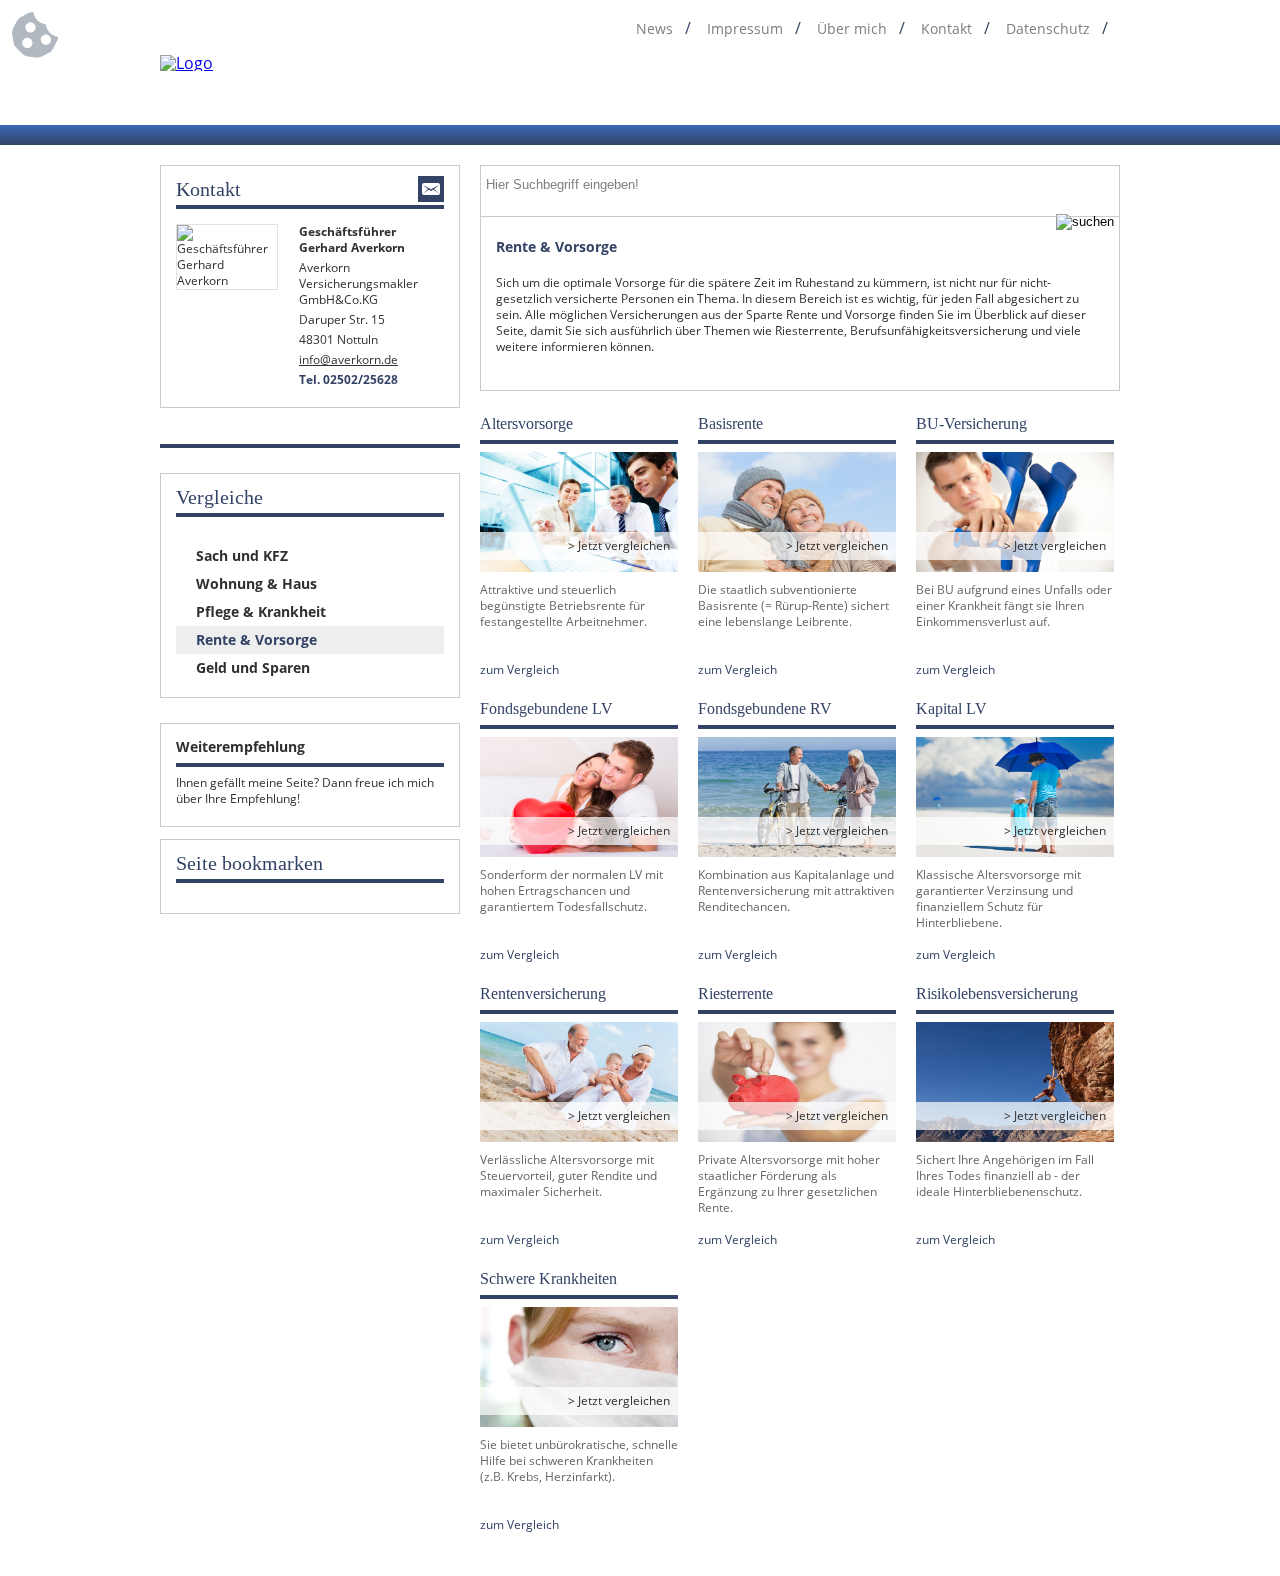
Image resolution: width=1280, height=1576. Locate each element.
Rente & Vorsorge (256, 639)
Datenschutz (1048, 29)
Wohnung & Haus (256, 583)
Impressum (745, 29)
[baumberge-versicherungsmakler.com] (186, 62)
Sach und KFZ (242, 555)
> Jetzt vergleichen (619, 545)
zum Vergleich (519, 670)
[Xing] (1107, 88)
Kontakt (946, 29)
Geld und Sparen (253, 667)
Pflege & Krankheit (261, 611)
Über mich (852, 29)
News (654, 29)
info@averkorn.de (348, 359)
